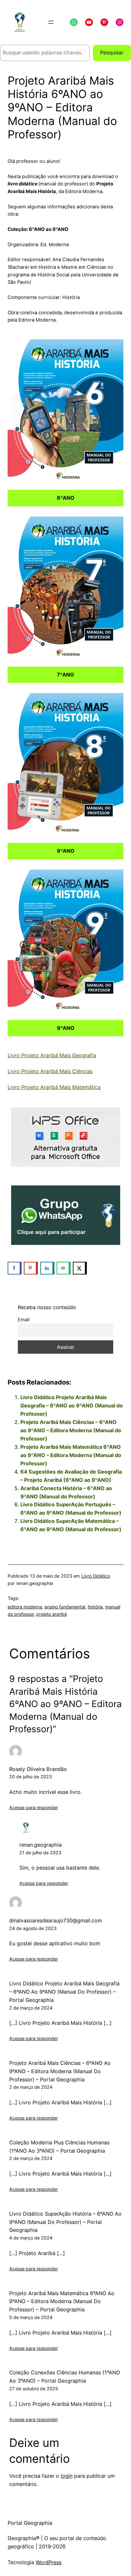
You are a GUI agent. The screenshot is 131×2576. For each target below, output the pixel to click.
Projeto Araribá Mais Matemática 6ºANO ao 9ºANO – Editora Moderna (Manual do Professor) (71, 1455)
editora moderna (25, 1607)
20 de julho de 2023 (31, 1777)
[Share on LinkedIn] (47, 1268)
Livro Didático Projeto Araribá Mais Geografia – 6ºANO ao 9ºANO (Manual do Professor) (72, 1406)
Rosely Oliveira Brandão (38, 1769)
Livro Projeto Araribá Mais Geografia (52, 1055)
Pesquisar (112, 52)
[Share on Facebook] (15, 1268)
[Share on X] (80, 1268)
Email (24, 1320)
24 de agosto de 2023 (33, 1928)
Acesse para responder (34, 1807)
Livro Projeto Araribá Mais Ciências (50, 1071)
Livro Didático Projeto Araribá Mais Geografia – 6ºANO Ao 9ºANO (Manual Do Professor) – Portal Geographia (64, 1992)
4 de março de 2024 (31, 2238)
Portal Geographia (30, 2523)
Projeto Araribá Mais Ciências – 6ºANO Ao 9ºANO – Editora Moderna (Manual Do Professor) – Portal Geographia (60, 2071)
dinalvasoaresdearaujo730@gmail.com (56, 1920)
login (67, 2476)
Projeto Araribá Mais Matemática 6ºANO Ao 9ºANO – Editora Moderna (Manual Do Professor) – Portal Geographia (62, 2302)
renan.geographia (41, 1845)
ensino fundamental (65, 1607)
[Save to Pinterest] (31, 1268)
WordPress (48, 2562)
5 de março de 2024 (31, 2317)
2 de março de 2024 (31, 2008)
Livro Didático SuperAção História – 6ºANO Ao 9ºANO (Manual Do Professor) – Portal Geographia (65, 2222)
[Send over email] (64, 1268)
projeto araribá (52, 1614)
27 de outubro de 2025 (34, 2389)
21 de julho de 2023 (40, 1853)
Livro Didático (96, 1576)
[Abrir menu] (51, 22)
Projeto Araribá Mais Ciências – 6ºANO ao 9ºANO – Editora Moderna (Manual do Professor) (71, 1430)
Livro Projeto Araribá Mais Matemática (54, 1087)
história (95, 1607)
